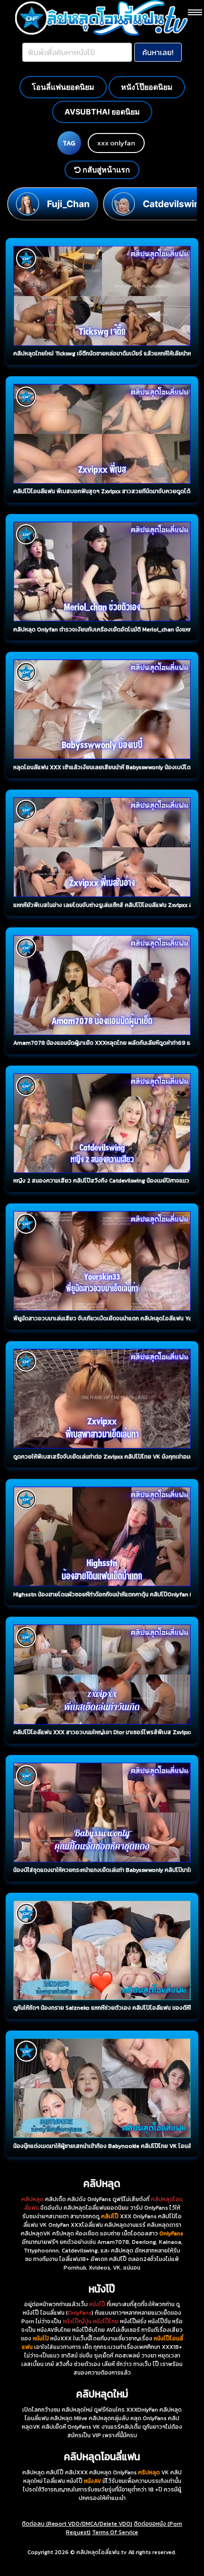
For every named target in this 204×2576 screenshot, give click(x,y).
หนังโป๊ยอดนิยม (147, 87)
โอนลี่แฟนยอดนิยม (63, 87)
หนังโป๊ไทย (106, 2321)
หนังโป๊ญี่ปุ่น (77, 2321)
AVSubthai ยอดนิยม (102, 112)
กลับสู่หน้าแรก (105, 170)
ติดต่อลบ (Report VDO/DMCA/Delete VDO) (77, 2524)
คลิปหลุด (32, 2199)
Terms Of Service (115, 2532)
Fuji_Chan (68, 204)
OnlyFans (80, 2313)
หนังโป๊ (97, 2304)
